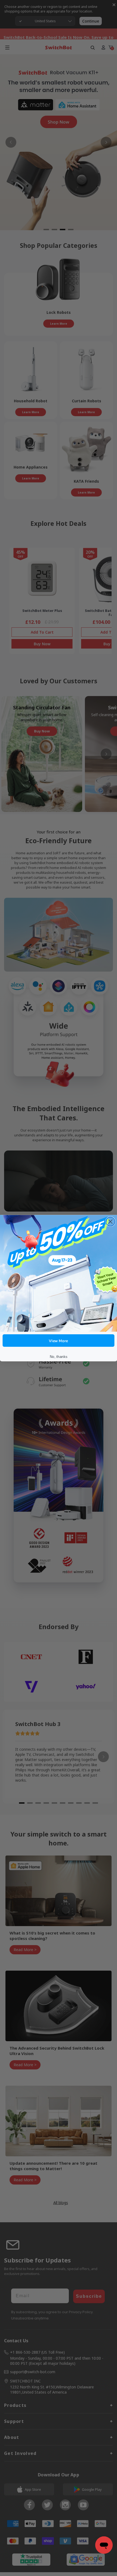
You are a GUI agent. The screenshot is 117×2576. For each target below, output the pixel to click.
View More (59, 1340)
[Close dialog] (110, 1221)
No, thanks (59, 1356)
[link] (59, 1273)
